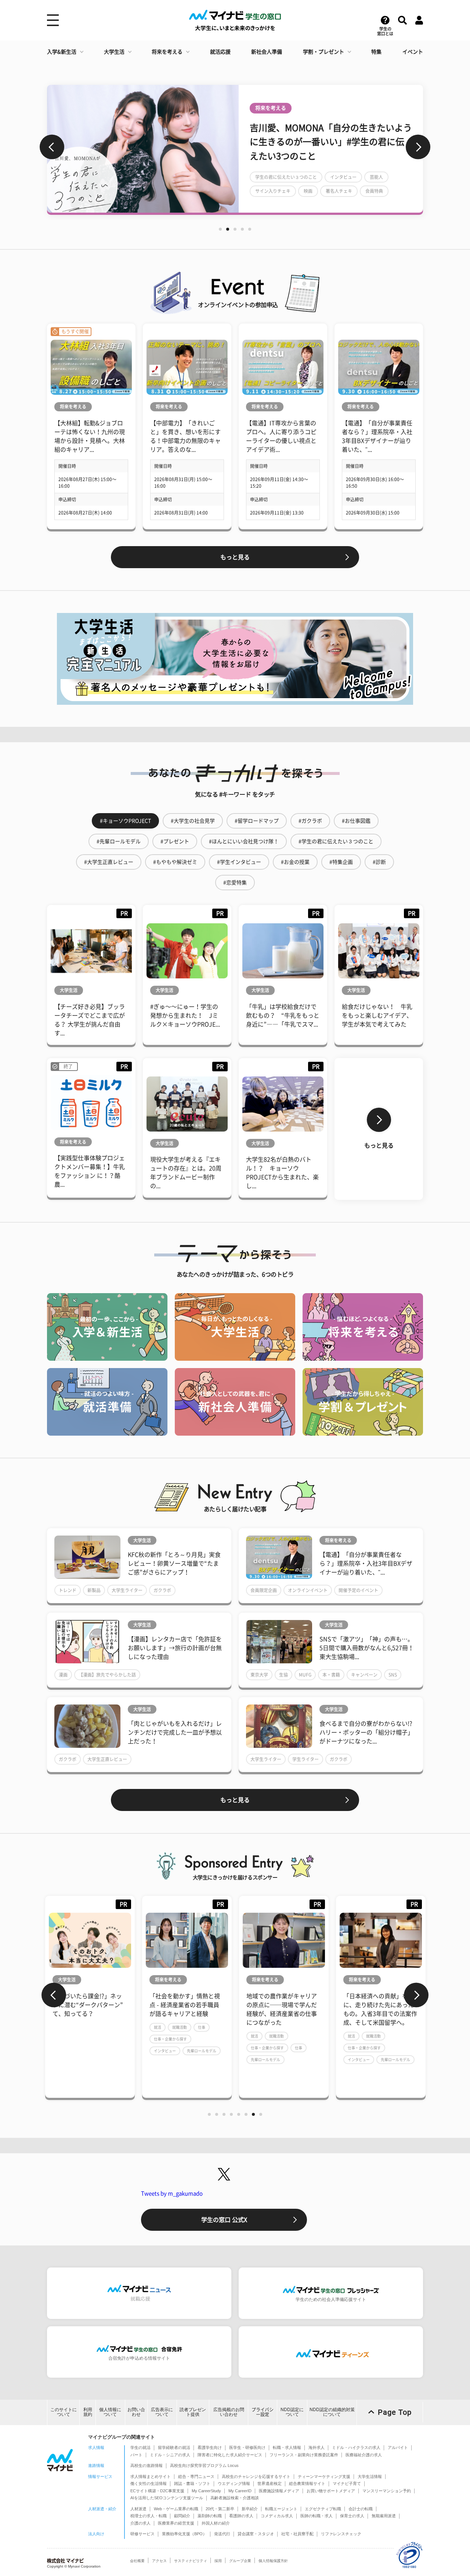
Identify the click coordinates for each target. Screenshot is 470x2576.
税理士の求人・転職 (149, 2516)
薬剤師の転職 (210, 2516)
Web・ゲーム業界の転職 (176, 2509)
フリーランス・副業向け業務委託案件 (304, 2455)
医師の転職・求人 (317, 2516)
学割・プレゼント (323, 52)
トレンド (68, 1590)
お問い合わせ (136, 2412)
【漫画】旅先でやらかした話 (107, 1675)
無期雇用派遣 (384, 2516)
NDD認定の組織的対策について (332, 2412)
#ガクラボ (310, 821)
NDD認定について (292, 2412)
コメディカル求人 (277, 2516)
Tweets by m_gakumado (172, 2193)
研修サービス (142, 2534)
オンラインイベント (308, 1590)
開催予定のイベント (358, 1590)
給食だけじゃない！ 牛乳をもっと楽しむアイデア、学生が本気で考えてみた (377, 1015)
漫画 (63, 1675)
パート (136, 2455)
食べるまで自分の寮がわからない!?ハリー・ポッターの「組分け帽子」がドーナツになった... (366, 1732)
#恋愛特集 (235, 883)
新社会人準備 (267, 52)
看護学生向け (210, 2447)
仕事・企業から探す (170, 2039)
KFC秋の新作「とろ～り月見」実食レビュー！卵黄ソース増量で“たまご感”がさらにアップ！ (174, 1563)
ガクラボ (162, 1590)
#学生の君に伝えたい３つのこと (336, 841)
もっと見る (235, 557)
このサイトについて (64, 2412)
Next (418, 147)
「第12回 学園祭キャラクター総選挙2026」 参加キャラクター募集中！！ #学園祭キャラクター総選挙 (330, 149)
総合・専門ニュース (196, 2476)
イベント (413, 52)
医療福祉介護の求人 (364, 2455)
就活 (158, 2027)
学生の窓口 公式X (224, 2220)
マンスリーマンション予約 (387, 2491)
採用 (218, 2561)
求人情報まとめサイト (151, 2476)
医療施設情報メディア (279, 2491)
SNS (393, 1675)
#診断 (379, 862)
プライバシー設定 (263, 2412)
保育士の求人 (352, 2516)
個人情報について (110, 2412)
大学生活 (114, 52)
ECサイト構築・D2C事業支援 (157, 2491)
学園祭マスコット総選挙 (346, 184)
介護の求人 (140, 2523)
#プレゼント (175, 841)
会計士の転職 (361, 2509)
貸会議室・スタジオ (256, 2534)
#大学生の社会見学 (193, 821)
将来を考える (167, 52)
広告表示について (162, 2412)
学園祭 (301, 184)
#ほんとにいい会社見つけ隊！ (244, 841)
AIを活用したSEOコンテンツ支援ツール (167, 2498)
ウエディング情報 (234, 2483)
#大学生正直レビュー (109, 862)
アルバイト (398, 2447)
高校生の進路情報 (147, 2465)
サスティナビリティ (191, 2561)
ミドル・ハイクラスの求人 (356, 2447)
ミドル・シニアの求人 (170, 2455)
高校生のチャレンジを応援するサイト (256, 2476)
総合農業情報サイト (307, 2483)
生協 (283, 1675)
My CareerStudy (206, 2491)
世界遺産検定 (270, 2483)
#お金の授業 (295, 862)
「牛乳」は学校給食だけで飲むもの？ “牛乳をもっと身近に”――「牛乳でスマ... (283, 1015)
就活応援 (220, 52)
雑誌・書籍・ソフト (192, 2483)
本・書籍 (331, 1675)
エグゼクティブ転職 (323, 2509)
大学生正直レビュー (107, 1759)
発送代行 (222, 2534)
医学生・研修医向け (247, 2447)
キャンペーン (364, 1675)
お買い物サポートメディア (331, 2491)
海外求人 (317, 2447)
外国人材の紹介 (216, 2523)
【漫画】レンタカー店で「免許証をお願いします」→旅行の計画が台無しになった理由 (175, 1648)
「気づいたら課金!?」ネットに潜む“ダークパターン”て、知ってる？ (88, 2005)
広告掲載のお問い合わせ (229, 2412)
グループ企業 (240, 2561)
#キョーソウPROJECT (125, 821)
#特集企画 (341, 862)
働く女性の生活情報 (149, 2483)
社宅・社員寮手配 (297, 2534)
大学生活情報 (370, 2476)
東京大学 (259, 1675)
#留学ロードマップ (257, 821)
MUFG (305, 1675)
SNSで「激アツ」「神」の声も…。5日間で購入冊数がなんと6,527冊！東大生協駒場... (367, 1648)
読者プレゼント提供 (193, 2412)
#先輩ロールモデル (119, 841)
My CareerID (240, 2491)
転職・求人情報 (287, 2447)
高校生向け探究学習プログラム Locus (204, 2465)
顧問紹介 (182, 2516)
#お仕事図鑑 (356, 821)
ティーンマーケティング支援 (324, 2476)
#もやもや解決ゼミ (175, 862)
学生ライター (305, 1759)
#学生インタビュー (239, 862)
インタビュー (165, 2051)
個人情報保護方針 (273, 2561)
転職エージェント (281, 2509)
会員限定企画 (264, 1590)
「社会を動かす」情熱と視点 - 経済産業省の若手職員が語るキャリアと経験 (185, 2005)
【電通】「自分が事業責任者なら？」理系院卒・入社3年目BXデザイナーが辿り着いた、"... (366, 1563)
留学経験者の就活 (174, 2447)
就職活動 (180, 2027)
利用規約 (88, 2412)
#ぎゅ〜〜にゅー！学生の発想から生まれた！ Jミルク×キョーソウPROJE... (185, 1015)
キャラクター (268, 184)
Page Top (395, 2412)
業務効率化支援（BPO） (184, 2534)
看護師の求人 (241, 2516)
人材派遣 (138, 2509)
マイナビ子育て (347, 2483)
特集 (376, 52)
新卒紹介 (250, 2509)
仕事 (202, 2027)
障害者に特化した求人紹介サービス (230, 2455)
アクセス (159, 2561)
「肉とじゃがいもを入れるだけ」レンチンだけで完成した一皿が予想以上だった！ (175, 1732)
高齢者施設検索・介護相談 (235, 2498)
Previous (52, 147)
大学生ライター (127, 1590)
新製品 (94, 1590)
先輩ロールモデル (202, 2051)
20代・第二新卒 (220, 2509)
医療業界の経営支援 (176, 2523)
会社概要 (137, 2561)
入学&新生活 (62, 52)
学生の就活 (140, 2447)
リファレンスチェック (341, 2534)
